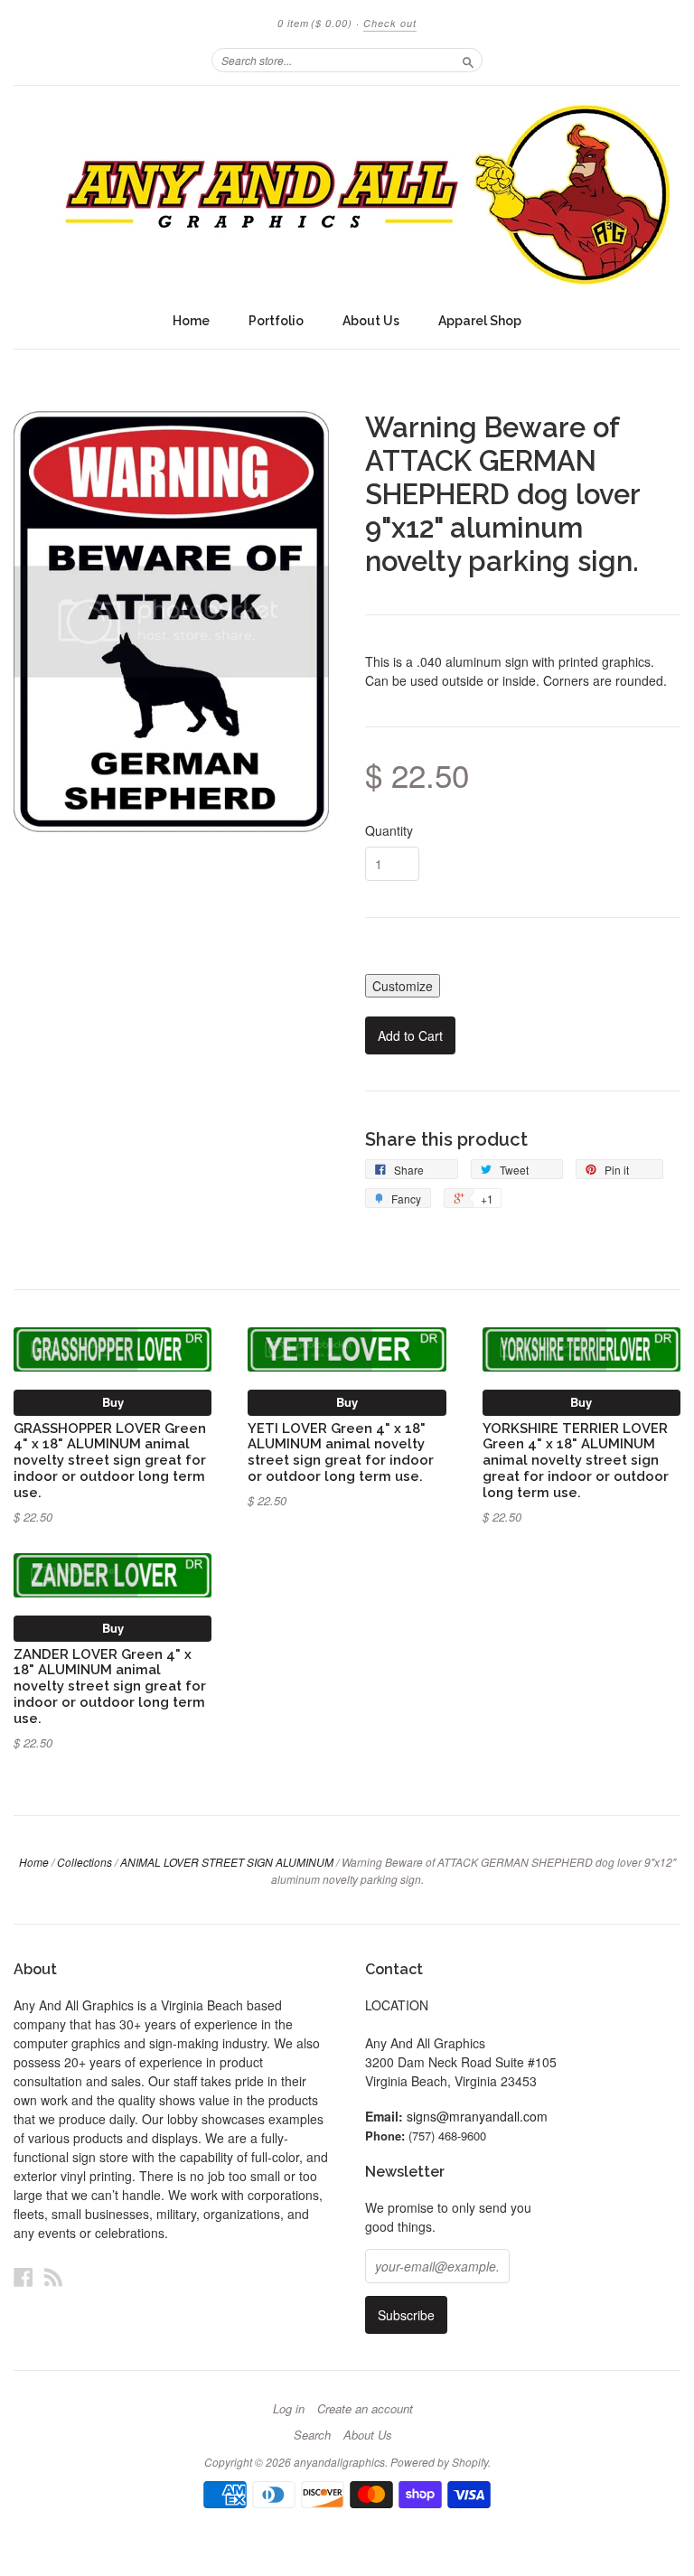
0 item (315, 23)
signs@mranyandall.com (477, 2116)
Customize (403, 986)
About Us (371, 321)
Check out (390, 23)
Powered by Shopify (439, 2462)
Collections (84, 1862)
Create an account (365, 2409)
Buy (113, 1402)
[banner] (347, 194)
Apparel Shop (480, 321)
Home (191, 321)
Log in (289, 2409)
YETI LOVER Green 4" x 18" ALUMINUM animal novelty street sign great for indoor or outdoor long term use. (341, 1452)
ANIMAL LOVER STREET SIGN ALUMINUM (227, 1862)
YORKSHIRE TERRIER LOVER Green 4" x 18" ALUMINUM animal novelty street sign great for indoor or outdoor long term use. (576, 1460)
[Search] (468, 60)
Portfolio (276, 321)
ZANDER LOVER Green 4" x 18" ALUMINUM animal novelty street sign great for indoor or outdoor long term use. (110, 1686)
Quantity (389, 830)
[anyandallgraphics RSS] (53, 2276)
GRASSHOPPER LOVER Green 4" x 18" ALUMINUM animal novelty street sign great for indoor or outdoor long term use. (110, 1460)
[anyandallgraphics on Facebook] (23, 2276)
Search (312, 2435)
